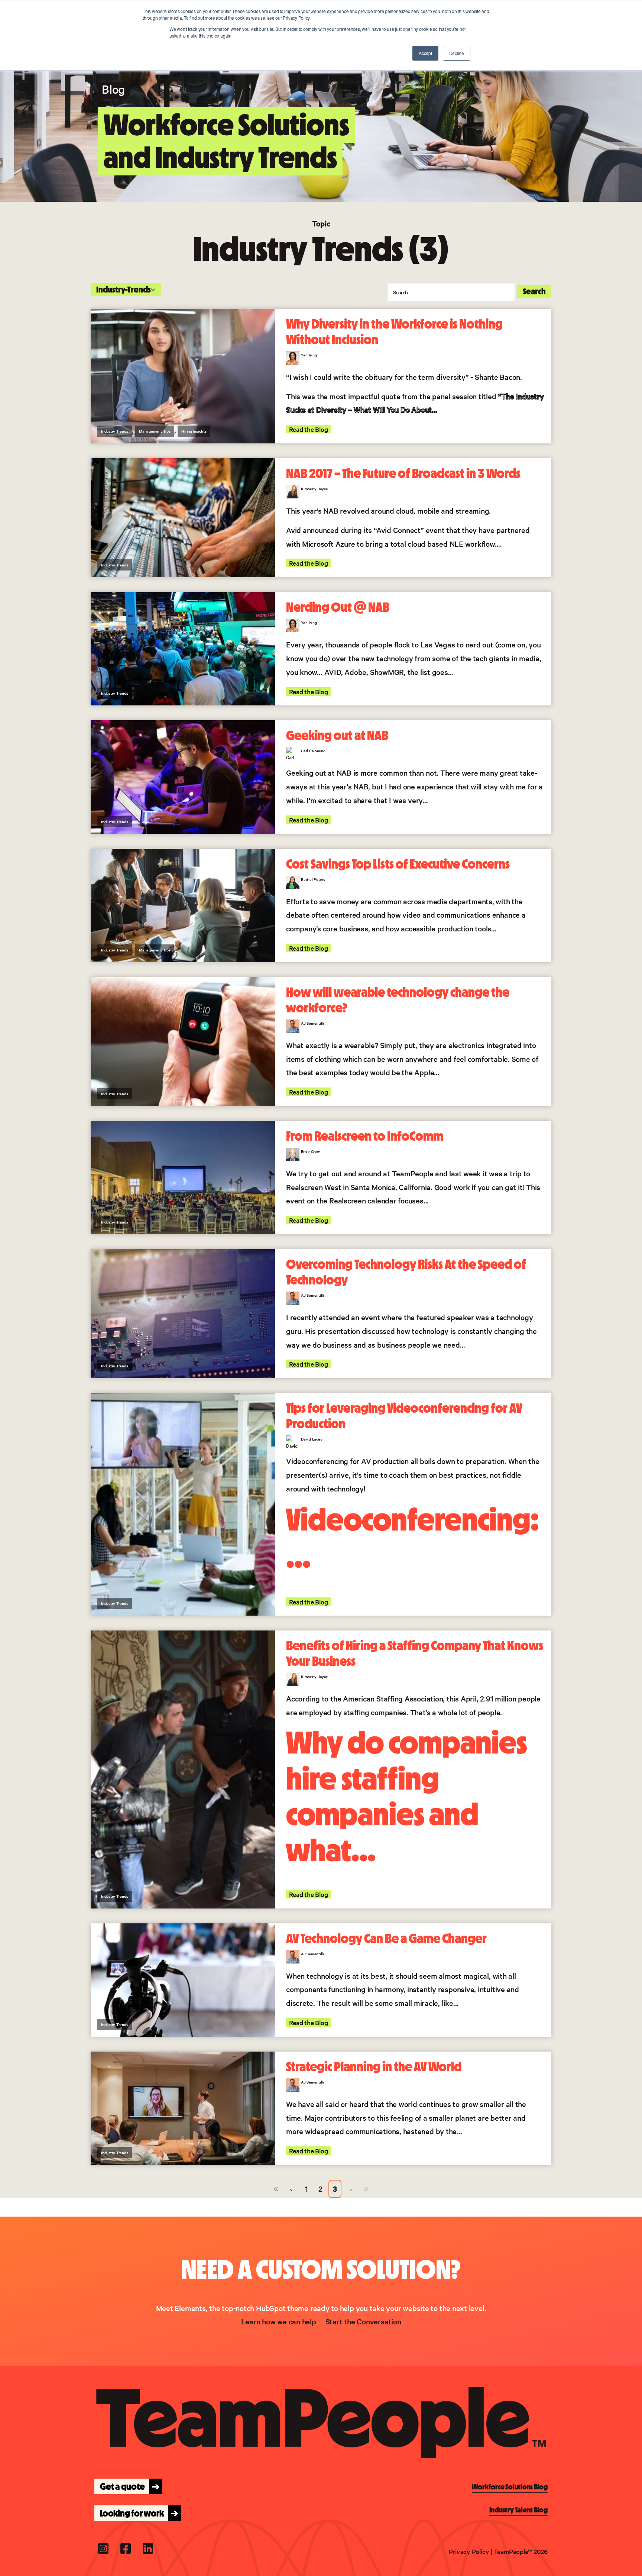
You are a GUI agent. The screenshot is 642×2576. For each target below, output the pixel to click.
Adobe (355, 672)
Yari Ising (309, 355)
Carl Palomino (313, 751)
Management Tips (155, 431)
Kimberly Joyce (314, 489)
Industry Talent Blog (518, 2510)
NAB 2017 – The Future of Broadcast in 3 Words (403, 473)
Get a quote (128, 2486)
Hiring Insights (194, 431)
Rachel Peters (313, 879)
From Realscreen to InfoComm (365, 1136)
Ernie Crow (310, 1151)
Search (534, 291)
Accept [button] (425, 53)
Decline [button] (457, 53)
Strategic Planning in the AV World (374, 2067)
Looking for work (137, 2513)
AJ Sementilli (312, 1023)
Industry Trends (115, 431)
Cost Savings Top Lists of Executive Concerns (398, 864)
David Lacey (312, 1439)
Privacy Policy (469, 2551)
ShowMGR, (388, 672)
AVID (333, 672)
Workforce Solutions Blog (510, 2487)
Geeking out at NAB (337, 736)
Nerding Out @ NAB (338, 607)
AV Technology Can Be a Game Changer (386, 1939)
